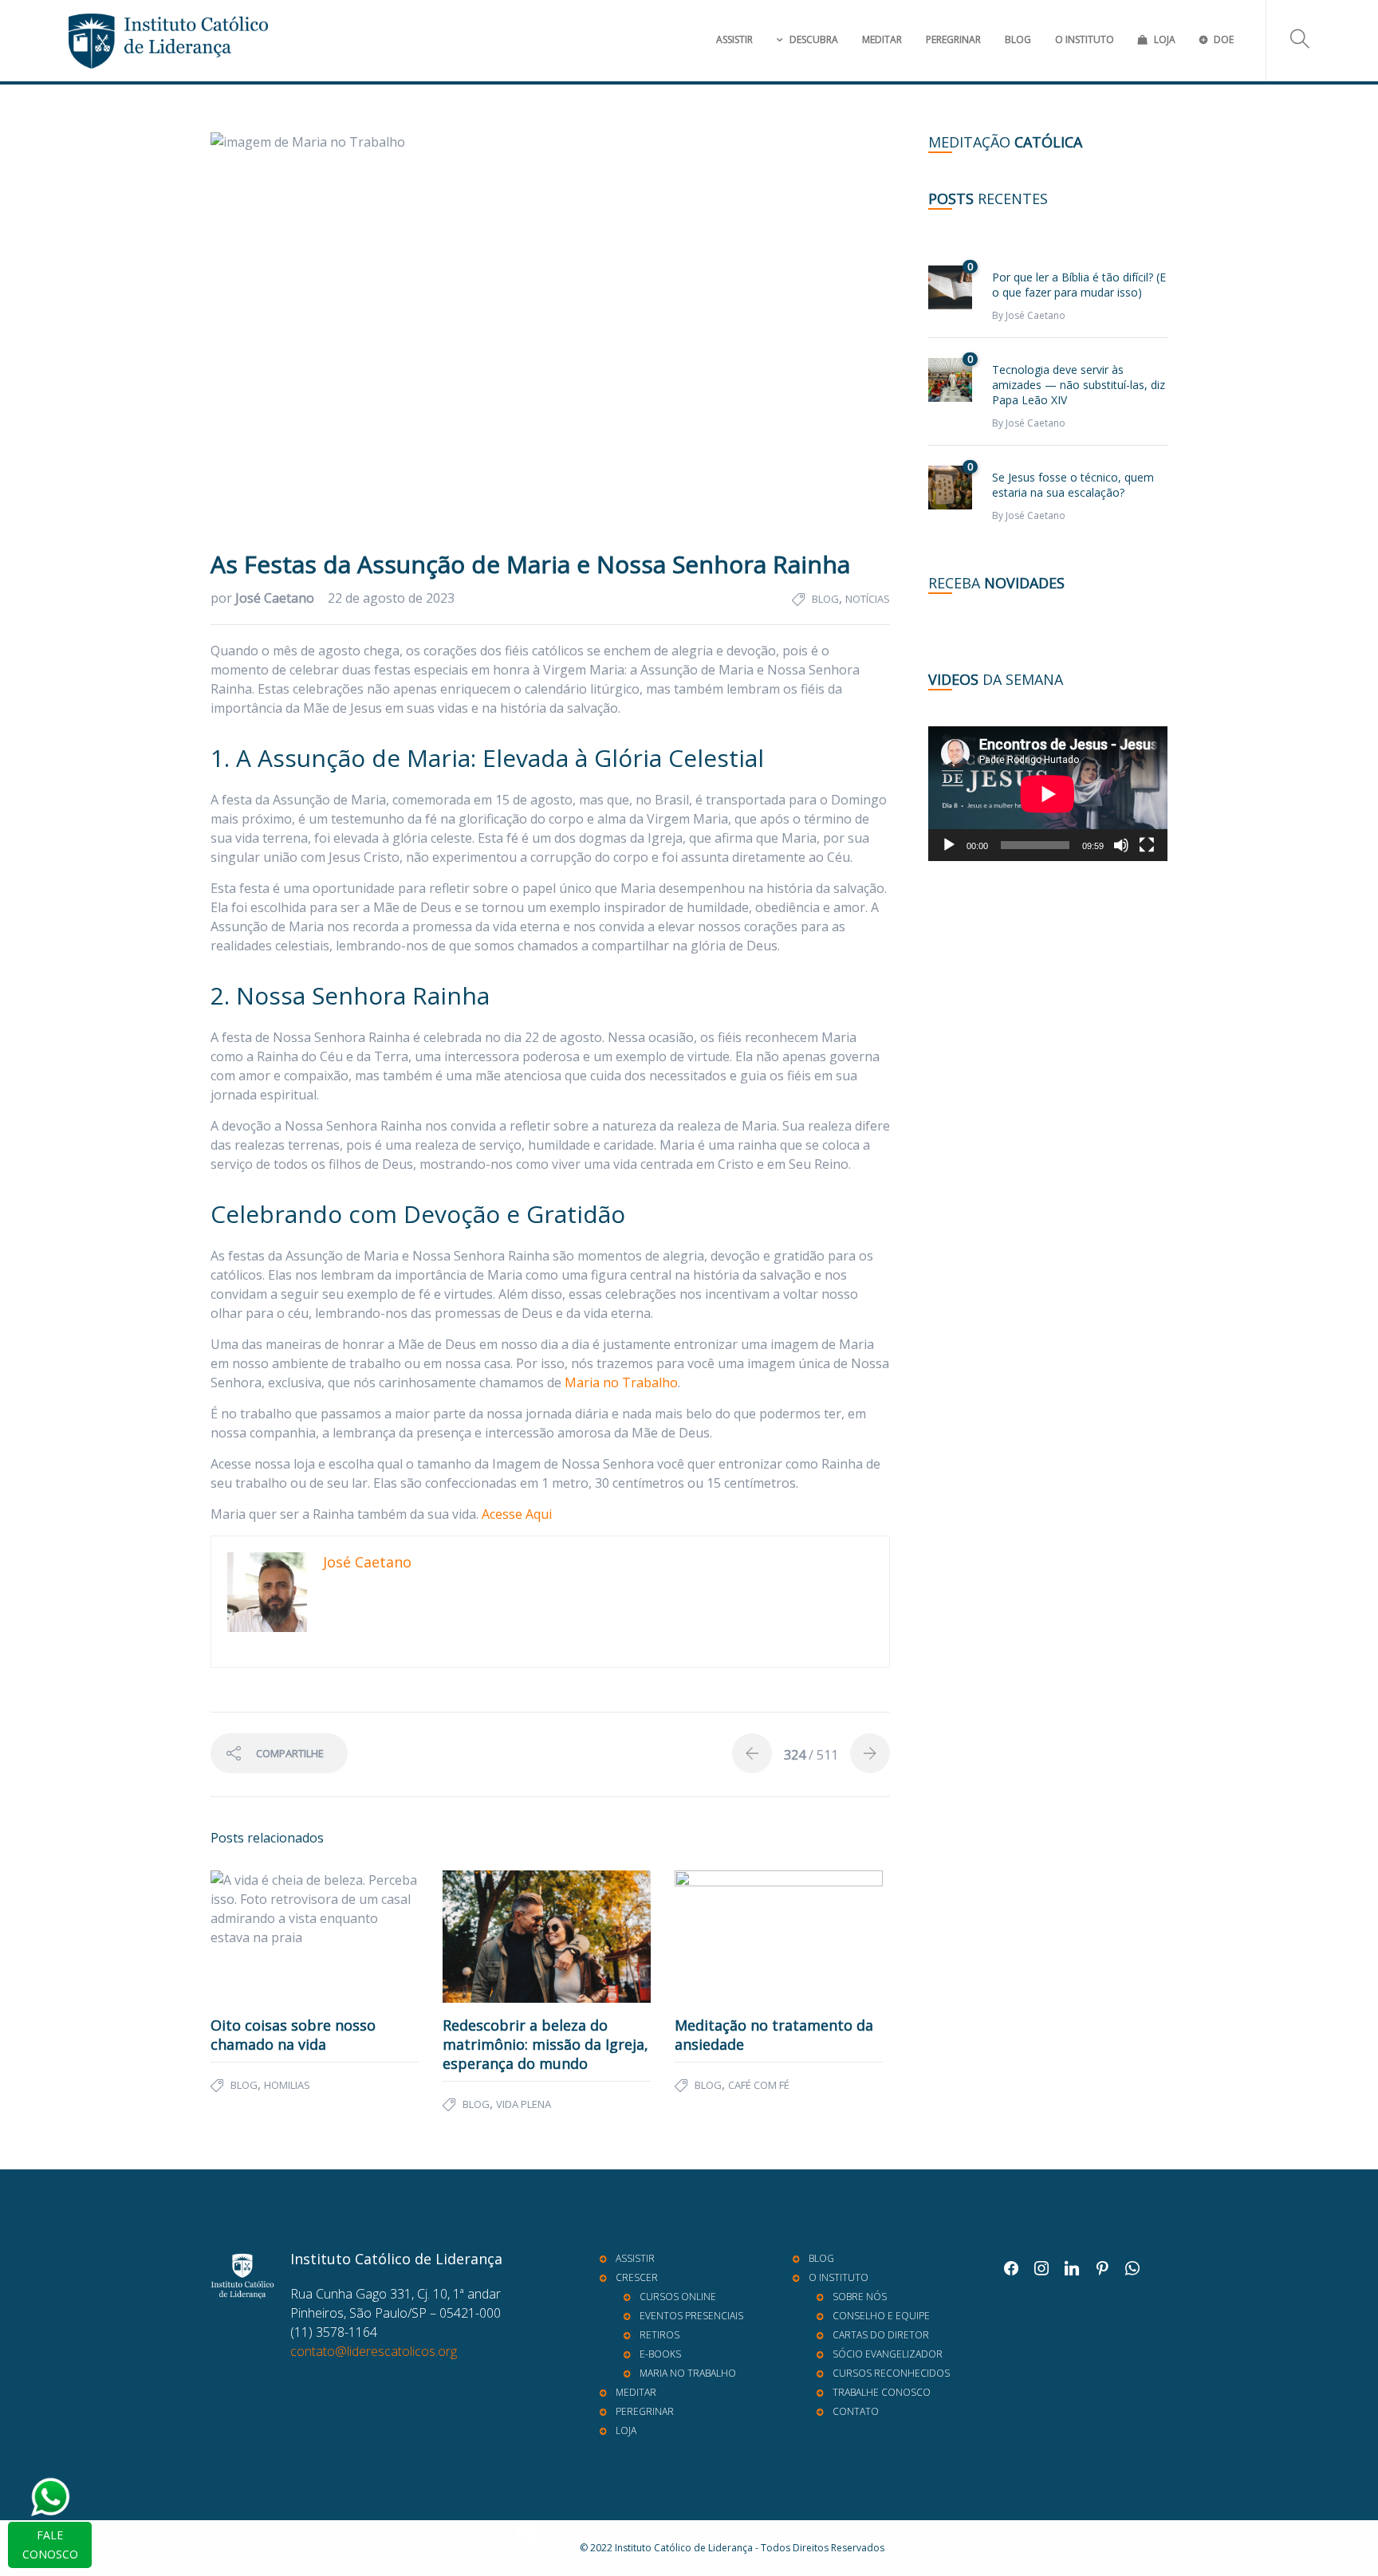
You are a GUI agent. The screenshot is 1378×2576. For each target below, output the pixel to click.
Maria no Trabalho (621, 1382)
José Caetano (276, 598)
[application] (1048, 794)
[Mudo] (1121, 845)
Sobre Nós (860, 2297)
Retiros (659, 2335)
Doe (1224, 39)
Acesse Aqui (517, 1514)
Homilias (287, 2085)
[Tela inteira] (1147, 845)
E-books (660, 2354)
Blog (1018, 39)
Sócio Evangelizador (888, 2354)
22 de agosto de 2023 (391, 598)
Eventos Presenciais (691, 2316)
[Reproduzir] (949, 845)
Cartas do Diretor (881, 2335)
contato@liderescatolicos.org (374, 2351)
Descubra (814, 39)
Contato (856, 2411)
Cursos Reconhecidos (891, 2373)
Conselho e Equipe (881, 2316)
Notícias (868, 599)
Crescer (637, 2277)
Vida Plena (524, 2104)
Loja (1165, 39)
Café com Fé (759, 2085)
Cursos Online (678, 2297)
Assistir (734, 39)
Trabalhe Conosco (882, 2392)
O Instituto (1085, 39)
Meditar (882, 39)
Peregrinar (953, 39)
